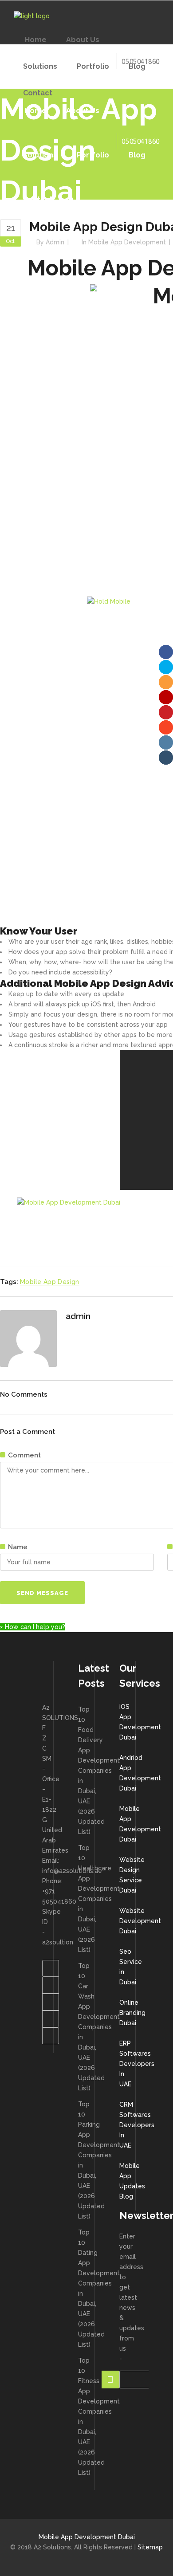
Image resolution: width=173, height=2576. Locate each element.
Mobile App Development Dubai (87, 2537)
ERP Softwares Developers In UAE (137, 2064)
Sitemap (150, 2547)
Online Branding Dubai (132, 2013)
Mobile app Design (50, 1282)
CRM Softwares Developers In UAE (137, 2125)
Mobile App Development (127, 242)
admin (55, 242)
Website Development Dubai (140, 1921)
